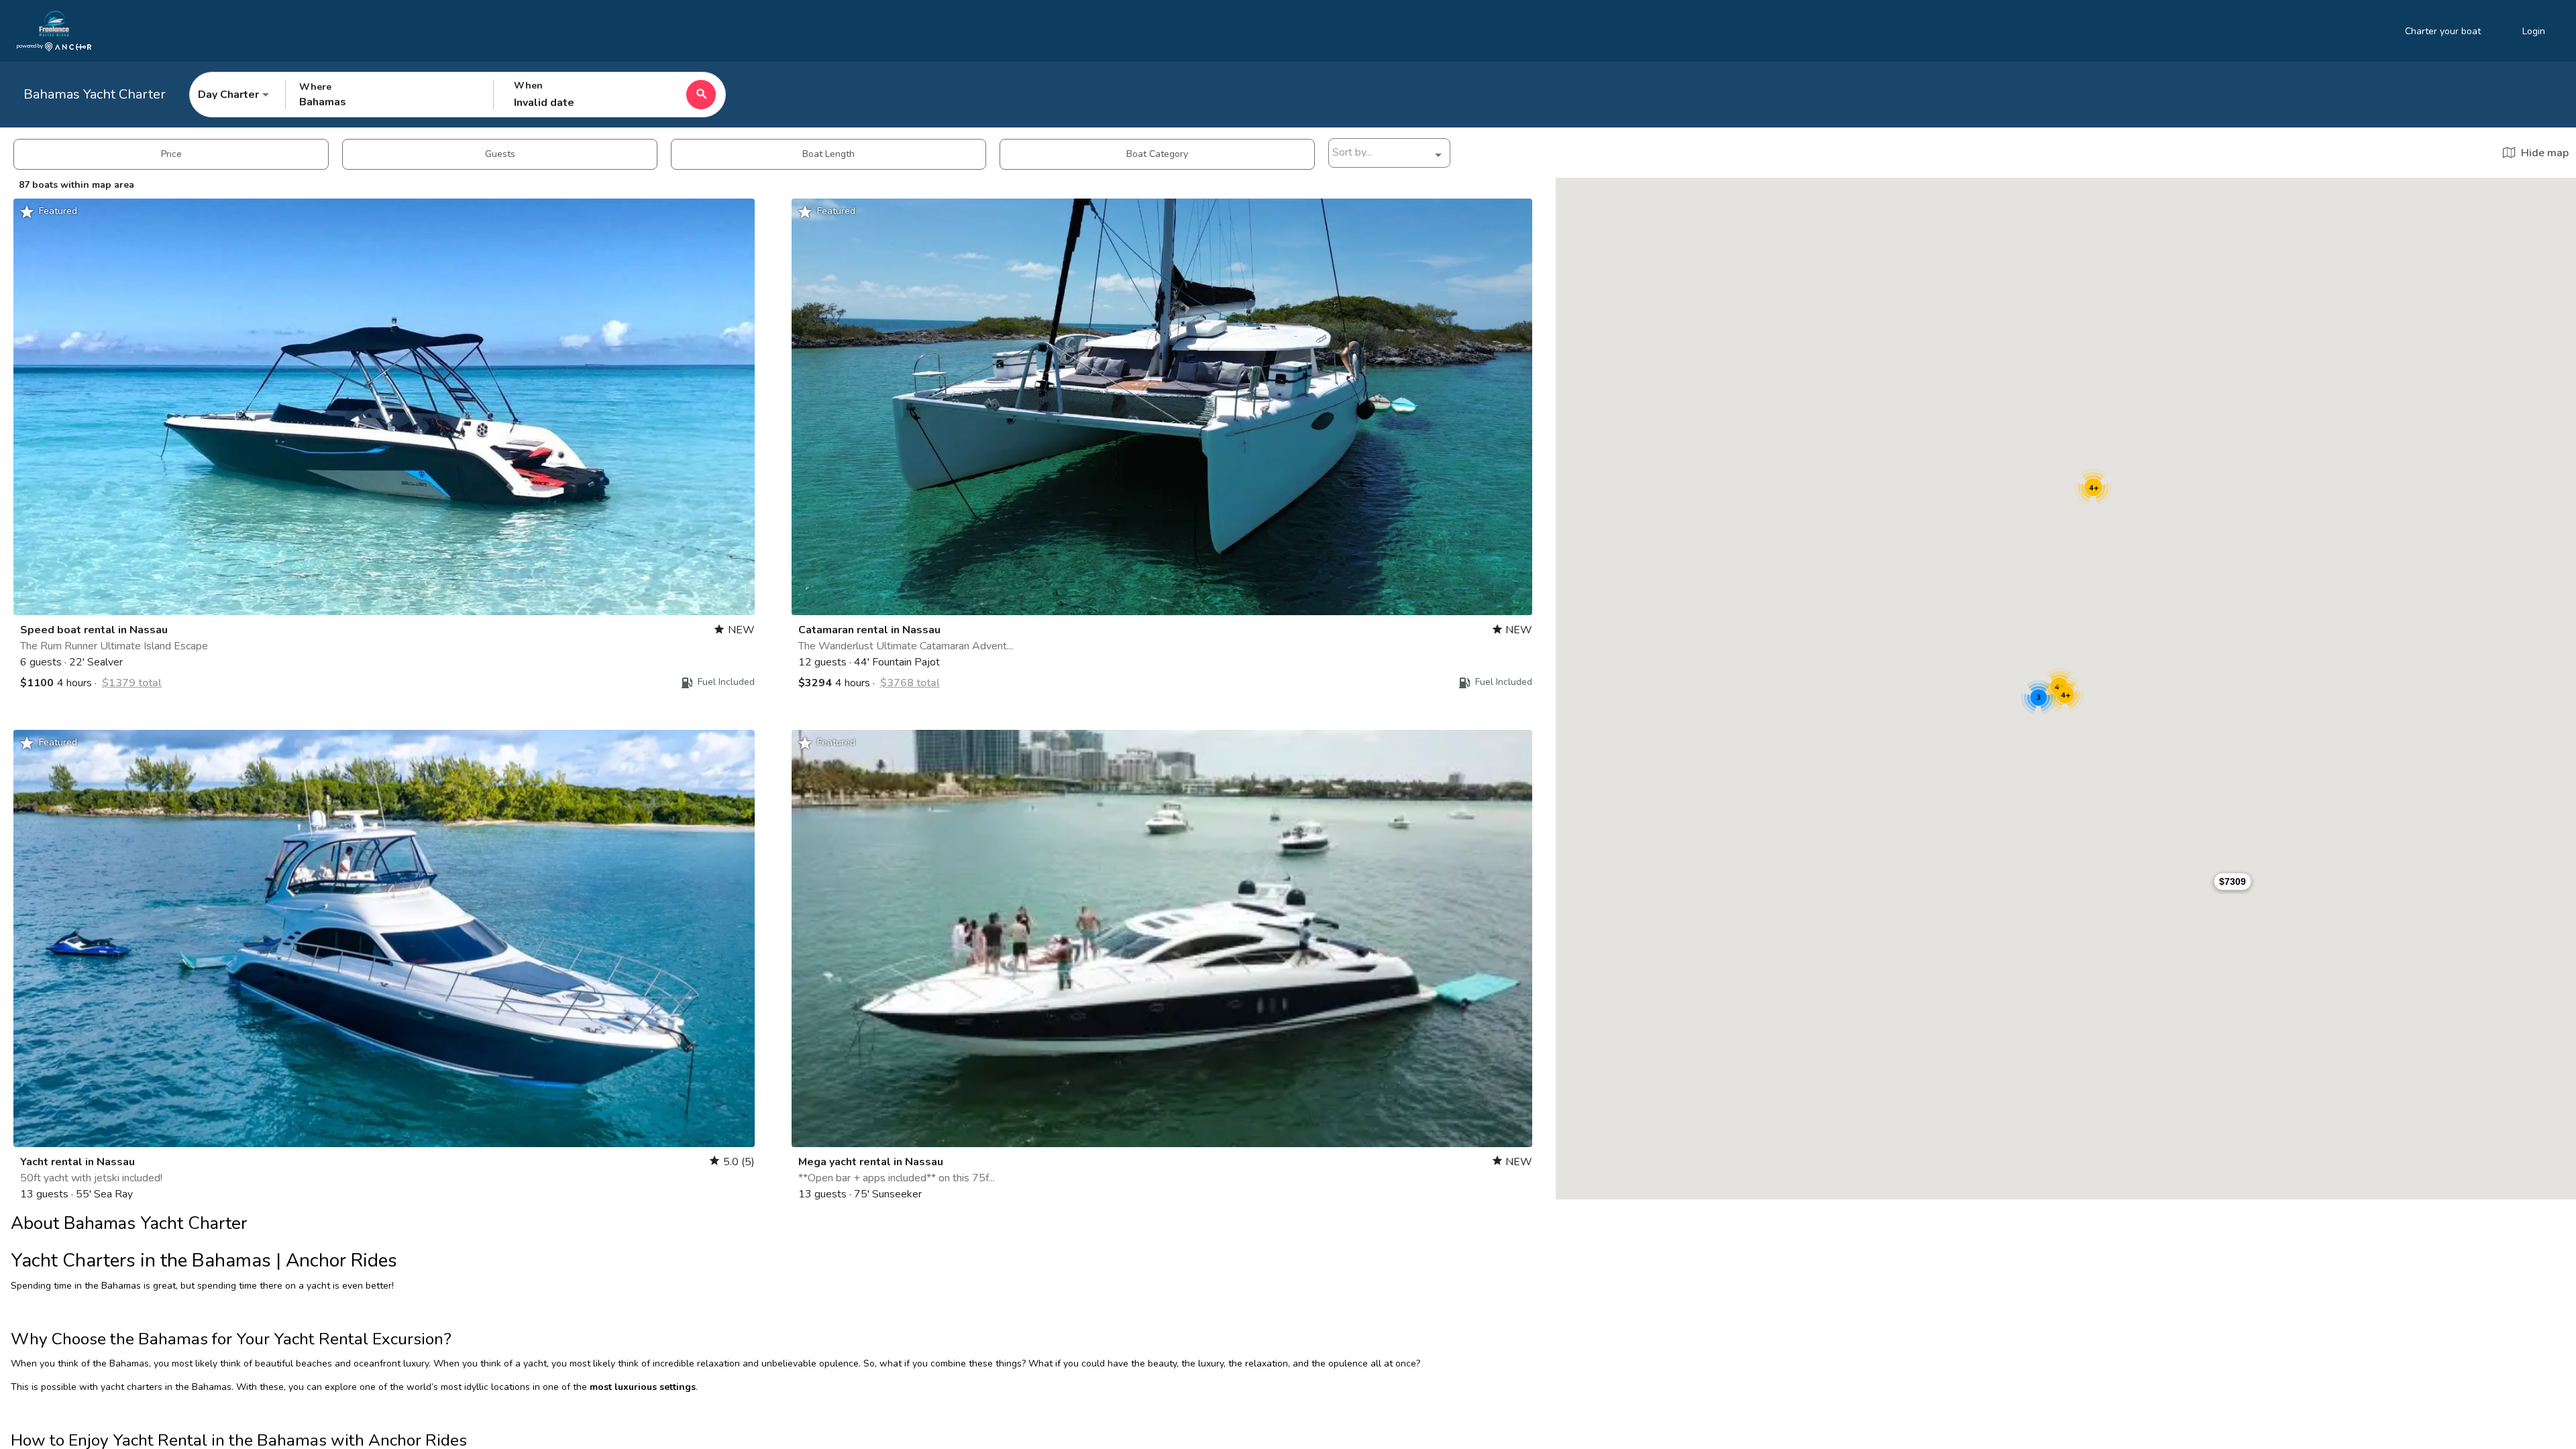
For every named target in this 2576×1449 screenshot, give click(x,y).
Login (2534, 31)
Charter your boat (2443, 31)
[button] (2233, 881)
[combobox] (1389, 155)
